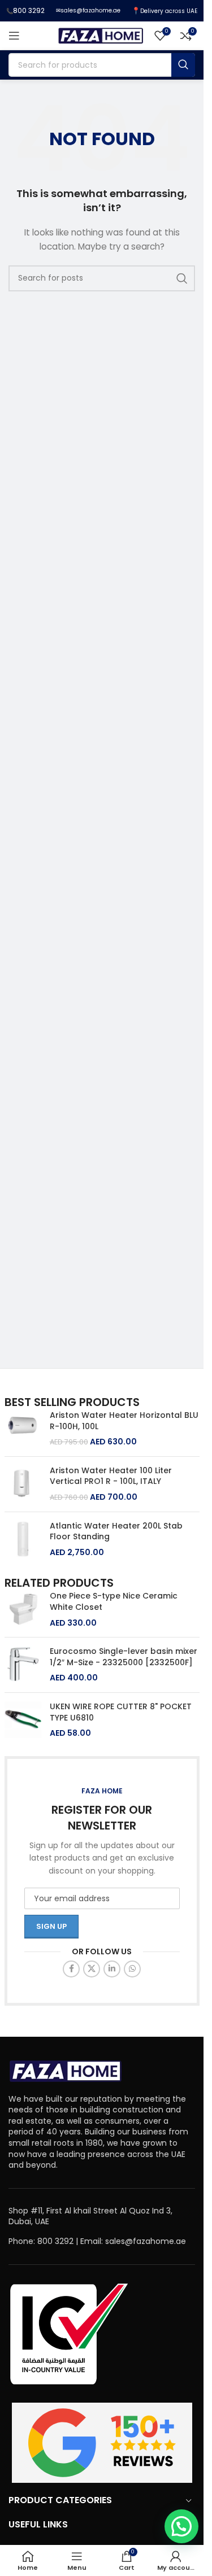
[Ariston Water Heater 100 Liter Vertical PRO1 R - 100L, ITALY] (23, 1484)
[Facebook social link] (71, 1969)
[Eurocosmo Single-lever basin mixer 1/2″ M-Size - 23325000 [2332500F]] (23, 1665)
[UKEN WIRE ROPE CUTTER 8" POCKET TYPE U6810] (23, 1720)
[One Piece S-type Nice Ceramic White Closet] (23, 1610)
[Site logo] (100, 35)
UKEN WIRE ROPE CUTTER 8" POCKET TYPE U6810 (121, 1712)
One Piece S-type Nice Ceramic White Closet (114, 1602)
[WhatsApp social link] (132, 1969)
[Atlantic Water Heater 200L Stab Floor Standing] (23, 1540)
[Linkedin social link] (112, 1969)
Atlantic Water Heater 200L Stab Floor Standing (116, 1532)
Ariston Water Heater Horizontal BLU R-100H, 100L (124, 1421)
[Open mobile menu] (14, 36)
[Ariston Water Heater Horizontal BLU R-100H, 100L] (23, 1429)
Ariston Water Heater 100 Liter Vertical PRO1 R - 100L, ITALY (111, 1476)
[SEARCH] (183, 65)
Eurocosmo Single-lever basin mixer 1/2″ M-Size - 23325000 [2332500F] (124, 1657)
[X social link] (92, 1969)
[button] (181, 2526)
